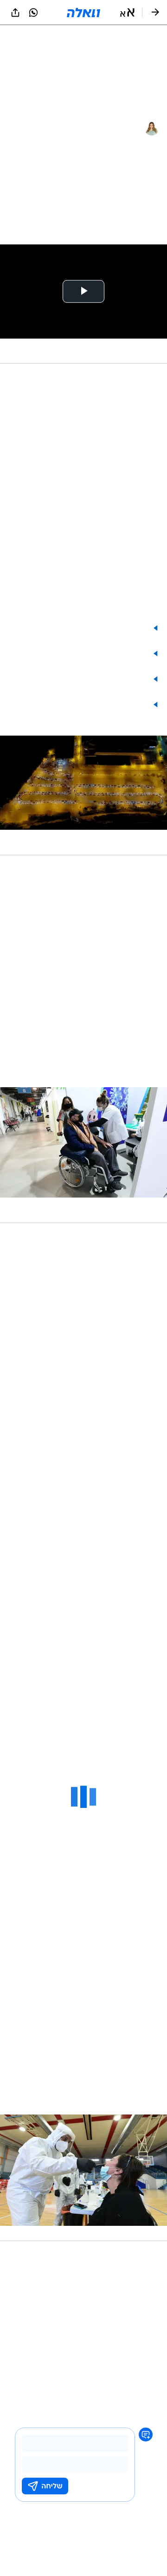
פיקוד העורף (141, 2362)
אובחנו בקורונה (69, 1289)
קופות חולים (142, 2374)
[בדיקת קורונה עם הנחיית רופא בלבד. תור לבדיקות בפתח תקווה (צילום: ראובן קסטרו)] (83, 795)
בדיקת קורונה (57, 2362)
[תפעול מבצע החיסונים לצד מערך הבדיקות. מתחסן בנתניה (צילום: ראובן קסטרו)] (83, 1155)
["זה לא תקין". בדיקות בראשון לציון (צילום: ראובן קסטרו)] (83, 2178)
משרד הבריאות (100, 2362)
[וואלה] (83, 13)
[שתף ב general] (15, 13)
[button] (127, 13)
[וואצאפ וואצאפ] (33, 13)
